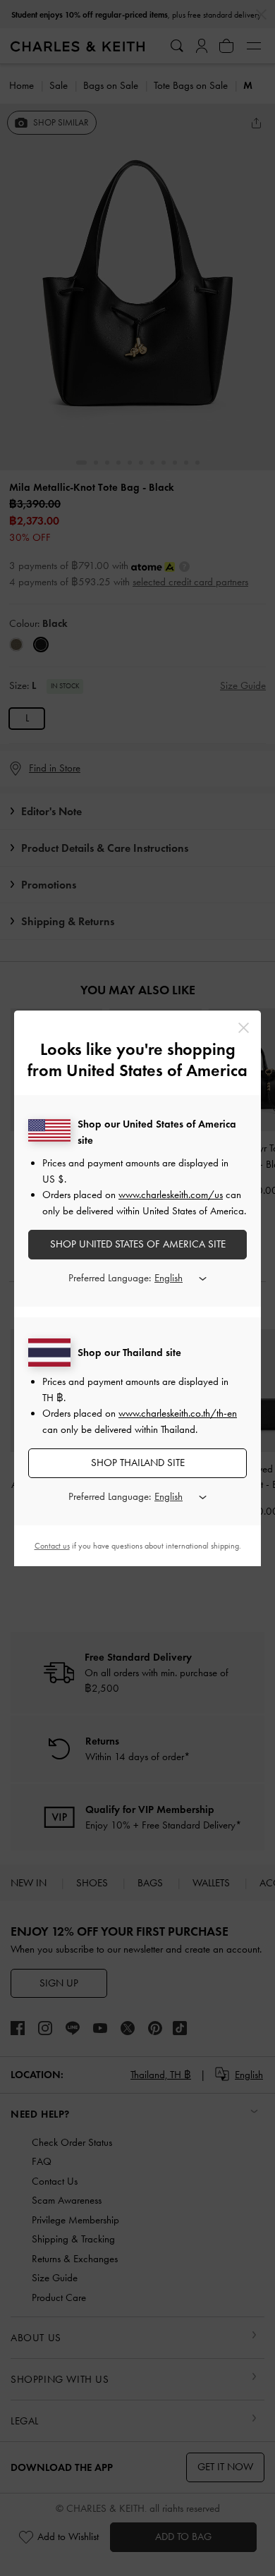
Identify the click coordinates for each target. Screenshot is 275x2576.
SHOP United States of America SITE (138, 1244)
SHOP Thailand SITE (138, 1463)
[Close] (244, 1028)
